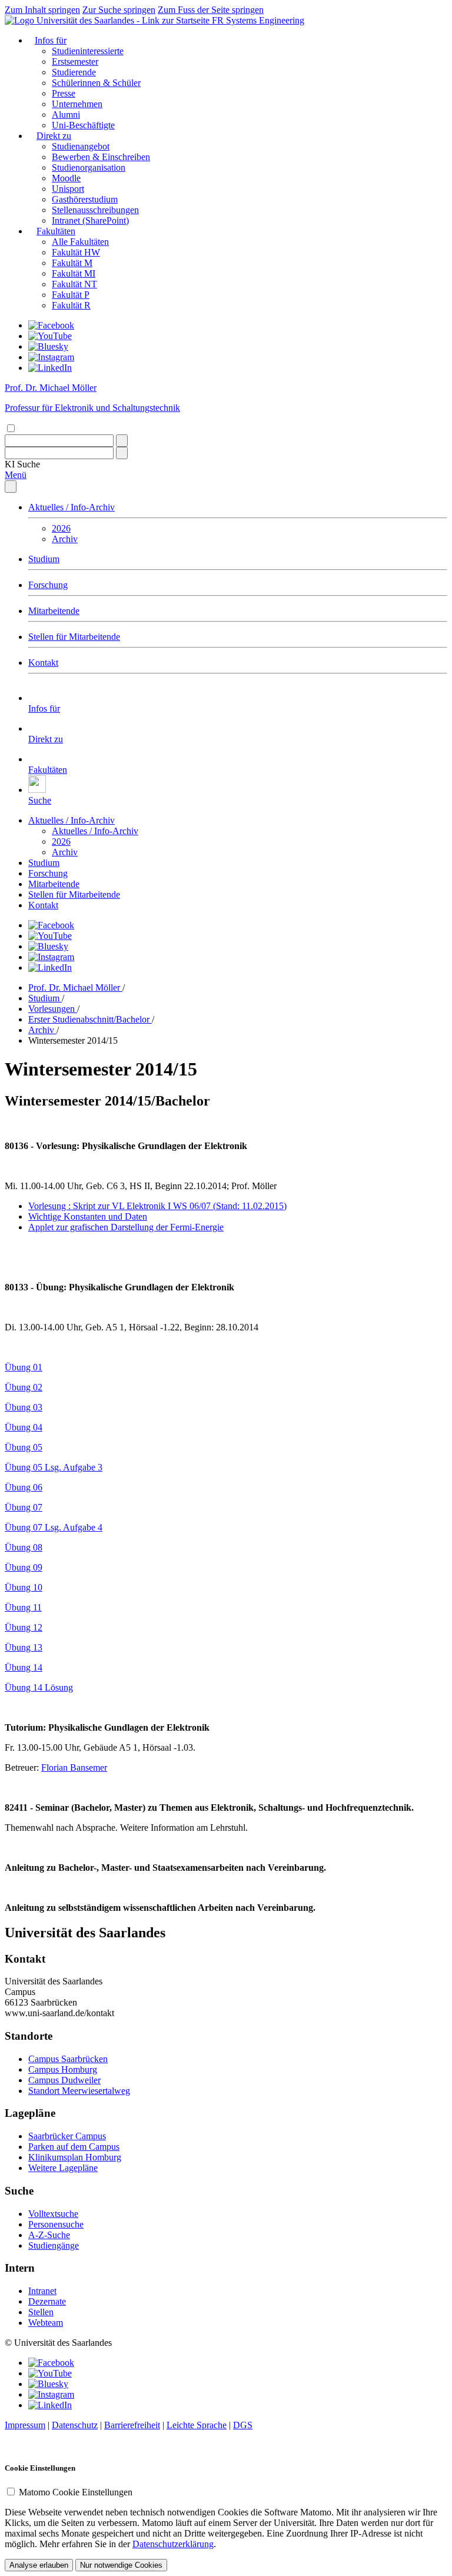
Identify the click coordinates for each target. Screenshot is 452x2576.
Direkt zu (54, 136)
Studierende (74, 72)
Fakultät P (71, 295)
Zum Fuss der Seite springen (211, 10)
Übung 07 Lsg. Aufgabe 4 (54, 1527)
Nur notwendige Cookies (121, 2565)
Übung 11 (23, 1607)
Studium (44, 559)
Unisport (68, 189)
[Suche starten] (122, 441)
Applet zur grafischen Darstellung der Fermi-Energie (126, 1227)
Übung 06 (24, 1487)
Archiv (65, 539)
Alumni (66, 114)
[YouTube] (50, 336)
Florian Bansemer (74, 1767)
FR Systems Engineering (258, 20)
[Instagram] (51, 357)
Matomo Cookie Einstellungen (76, 2492)
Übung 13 (24, 1647)
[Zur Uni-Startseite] (108, 20)
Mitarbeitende (54, 611)
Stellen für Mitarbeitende (74, 637)
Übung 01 (24, 1367)
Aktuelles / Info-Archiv (72, 507)
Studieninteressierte (88, 51)
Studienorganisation (89, 167)
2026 (61, 528)
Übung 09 (24, 1567)
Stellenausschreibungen (95, 210)
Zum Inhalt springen (42, 10)
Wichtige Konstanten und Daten (88, 1216)
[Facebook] (51, 325)
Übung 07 (24, 1507)
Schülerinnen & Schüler (96, 83)
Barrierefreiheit (132, 2425)
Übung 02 (24, 1387)
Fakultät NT (74, 284)
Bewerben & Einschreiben (101, 157)
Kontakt (43, 663)
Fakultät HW (76, 252)
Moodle (66, 178)
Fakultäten (56, 231)
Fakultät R (71, 305)
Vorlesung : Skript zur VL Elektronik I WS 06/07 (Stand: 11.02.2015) (157, 1206)
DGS (243, 2425)
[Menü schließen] (11, 487)
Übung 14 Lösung (39, 1687)
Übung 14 (24, 1667)
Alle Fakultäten (80, 242)
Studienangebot (81, 146)
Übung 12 (24, 1627)
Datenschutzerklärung (173, 2544)
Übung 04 (24, 1427)
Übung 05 (24, 1447)
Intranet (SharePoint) (90, 220)
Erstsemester (75, 62)
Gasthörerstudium (85, 199)
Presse (64, 93)
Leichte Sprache (197, 2425)
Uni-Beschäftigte (83, 125)
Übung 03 (24, 1407)
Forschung (48, 585)
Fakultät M (72, 263)
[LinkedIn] (50, 368)
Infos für (51, 40)
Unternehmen (77, 104)
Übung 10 (24, 1587)
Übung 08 (24, 1547)
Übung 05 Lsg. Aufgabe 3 (54, 1467)
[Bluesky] (48, 346)
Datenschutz (75, 2425)
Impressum (25, 2425)
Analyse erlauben (39, 2565)
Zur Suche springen (119, 10)
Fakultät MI (74, 273)
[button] (22, 464)
